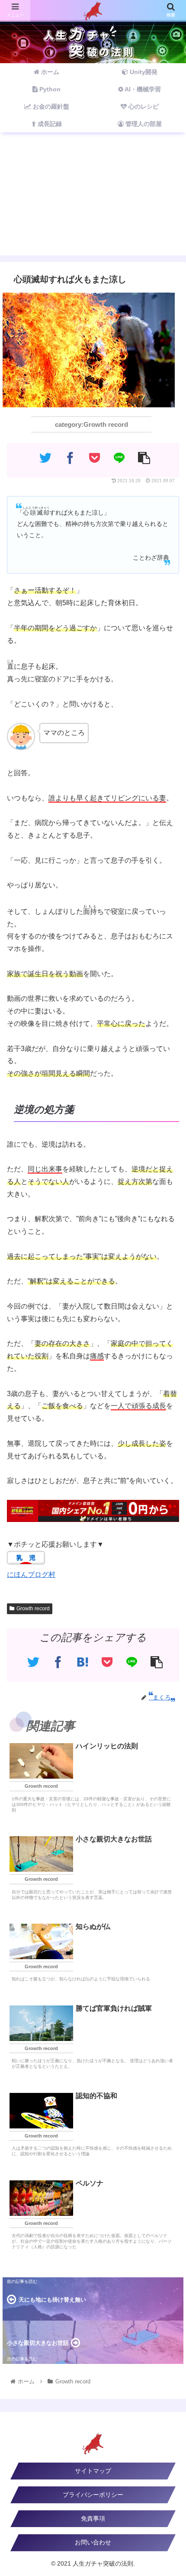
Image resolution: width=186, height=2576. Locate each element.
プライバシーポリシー (93, 2495)
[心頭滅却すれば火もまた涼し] (82, 1662)
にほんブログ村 (31, 1575)
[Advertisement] (93, 199)
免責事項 (93, 2518)
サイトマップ (93, 2471)
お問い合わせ (93, 2542)
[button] (168, 1436)
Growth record (33, 1609)
